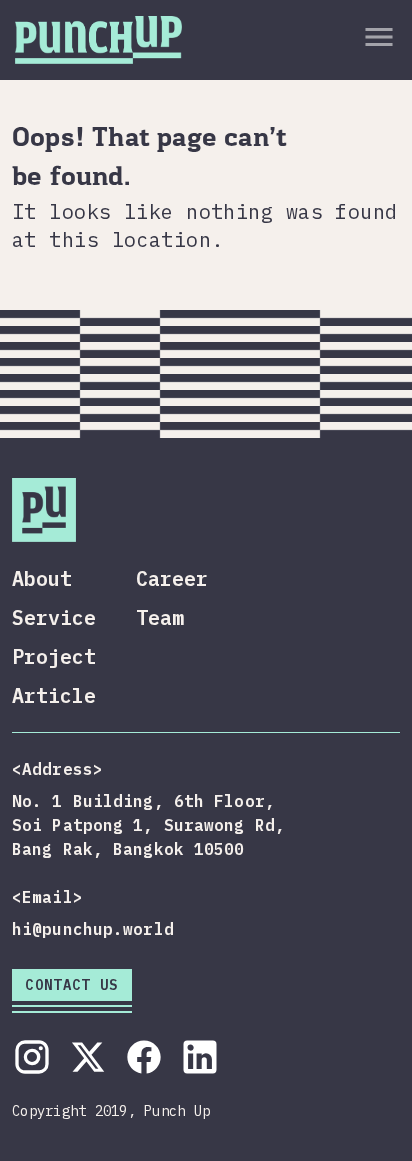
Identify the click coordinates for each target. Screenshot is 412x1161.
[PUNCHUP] (98, 37)
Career (172, 578)
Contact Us (72, 985)
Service (54, 617)
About (42, 578)
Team (160, 617)
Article (54, 695)
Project (54, 656)
